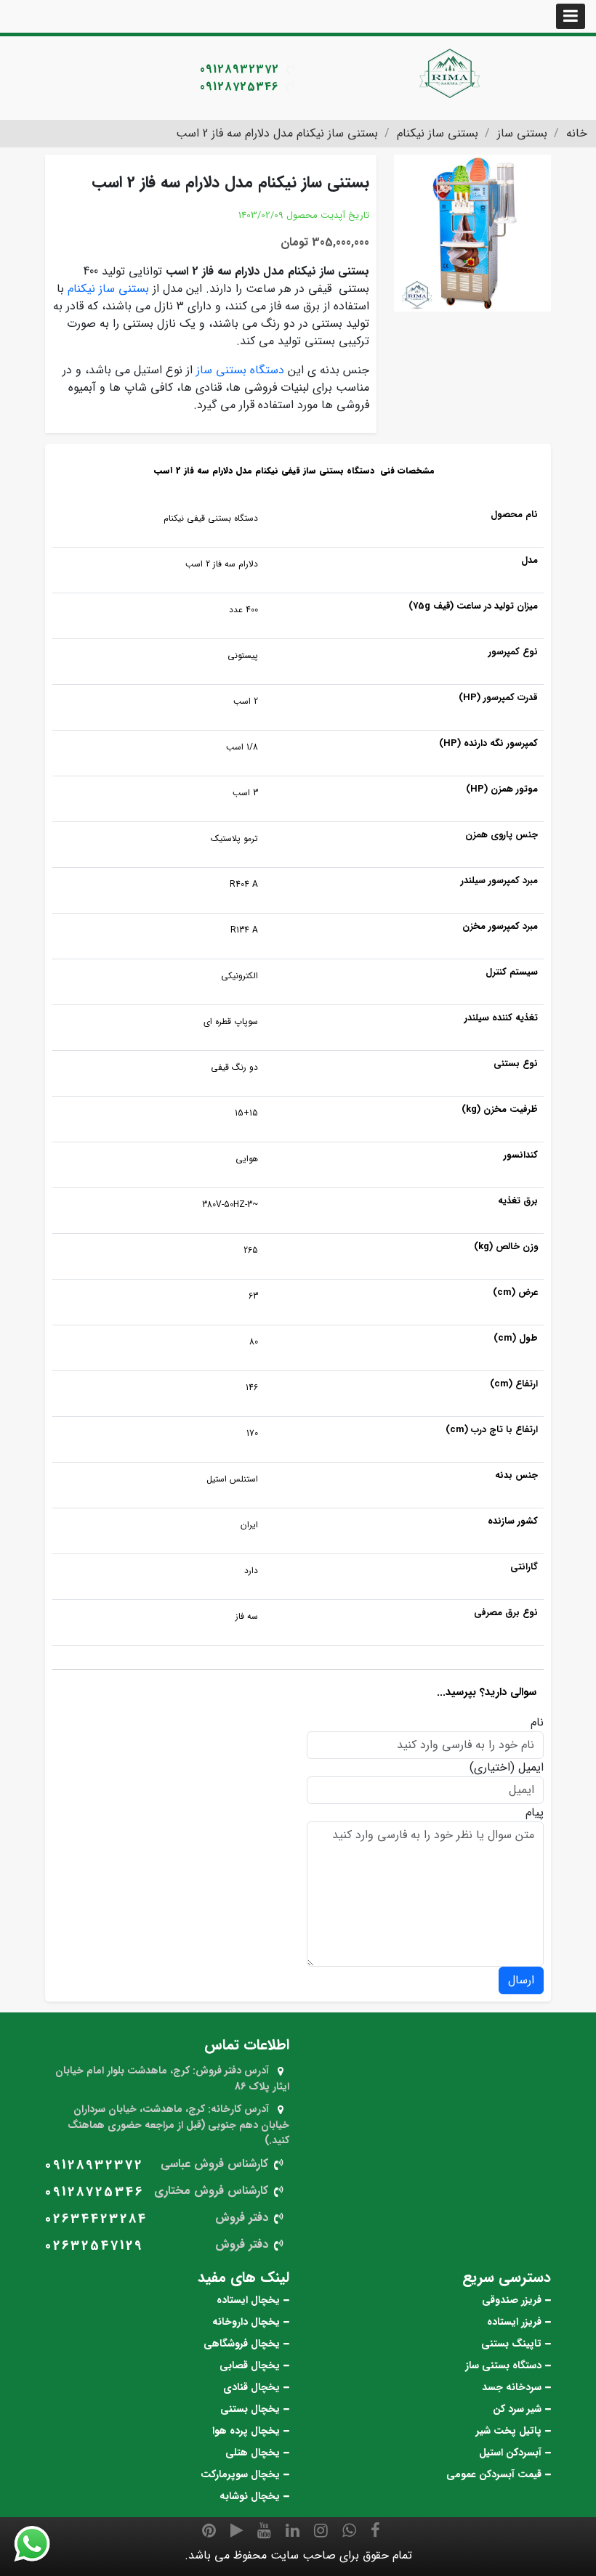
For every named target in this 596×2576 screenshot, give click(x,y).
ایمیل (531, 1768)
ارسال (521, 1980)
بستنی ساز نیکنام (108, 289)
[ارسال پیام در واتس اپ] (41, 2544)
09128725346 (239, 87)
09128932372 (239, 69)
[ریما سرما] (451, 73)
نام (537, 1723)
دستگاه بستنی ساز (240, 370)
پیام (535, 1813)
